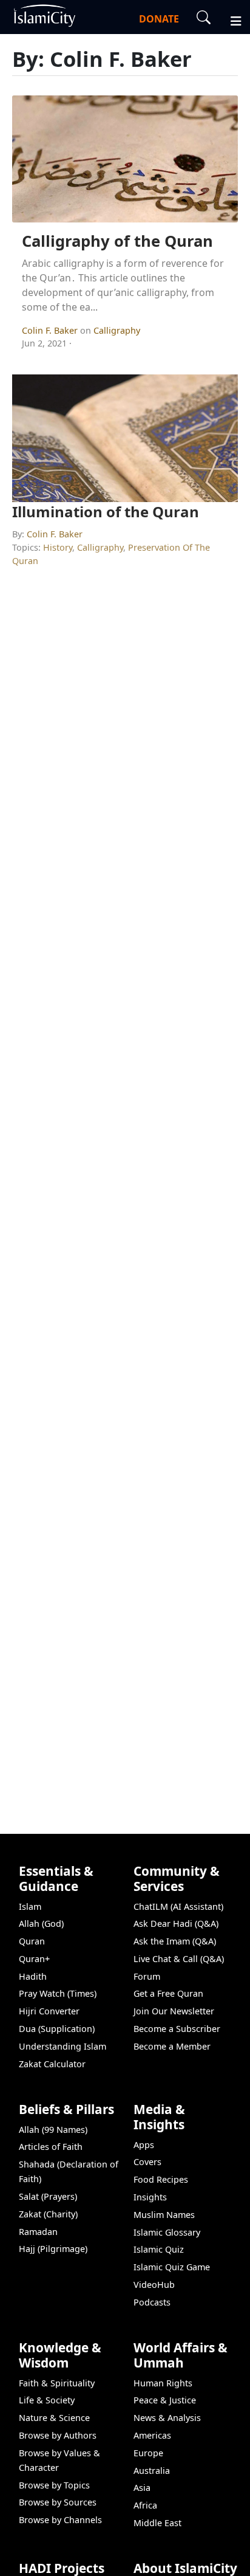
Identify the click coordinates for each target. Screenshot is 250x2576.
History (58, 547)
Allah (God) (41, 1923)
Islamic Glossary (167, 2232)
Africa (145, 2505)
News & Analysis (167, 2418)
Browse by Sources (58, 2502)
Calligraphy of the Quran (117, 241)
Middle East (157, 2523)
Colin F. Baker (51, 330)
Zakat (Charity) (48, 2214)
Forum (147, 1976)
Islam (30, 1906)
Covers (147, 2162)
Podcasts (152, 2302)
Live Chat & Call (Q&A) (179, 1959)
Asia (142, 2488)
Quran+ (34, 1959)
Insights (150, 2197)
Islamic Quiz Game (172, 2267)
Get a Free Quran (168, 1993)
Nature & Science (54, 2418)
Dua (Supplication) (57, 2029)
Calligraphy (117, 330)
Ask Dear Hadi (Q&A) (176, 1923)
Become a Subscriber (177, 2029)
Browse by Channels (60, 2520)
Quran (32, 1941)
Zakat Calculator (52, 2064)
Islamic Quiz (159, 2249)
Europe (148, 2453)
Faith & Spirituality (57, 2383)
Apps (144, 2145)
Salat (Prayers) (48, 2196)
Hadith (33, 1976)
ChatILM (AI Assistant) (178, 1906)
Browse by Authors (58, 2435)
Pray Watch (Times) (58, 1993)
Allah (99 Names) (53, 2130)
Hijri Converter (49, 2011)
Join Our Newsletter (174, 2011)
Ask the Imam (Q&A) (175, 1941)
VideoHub (154, 2285)
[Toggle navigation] (231, 19)
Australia (152, 2471)
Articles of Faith (51, 2147)
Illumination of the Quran (106, 511)
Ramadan (38, 2232)
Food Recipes (161, 2179)
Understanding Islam (62, 2046)
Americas (152, 2435)
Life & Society (47, 2400)
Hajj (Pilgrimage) (53, 2249)
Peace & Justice (165, 2400)
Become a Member (172, 2046)
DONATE (159, 19)
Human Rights (163, 2383)
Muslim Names (164, 2215)
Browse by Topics (54, 2485)
